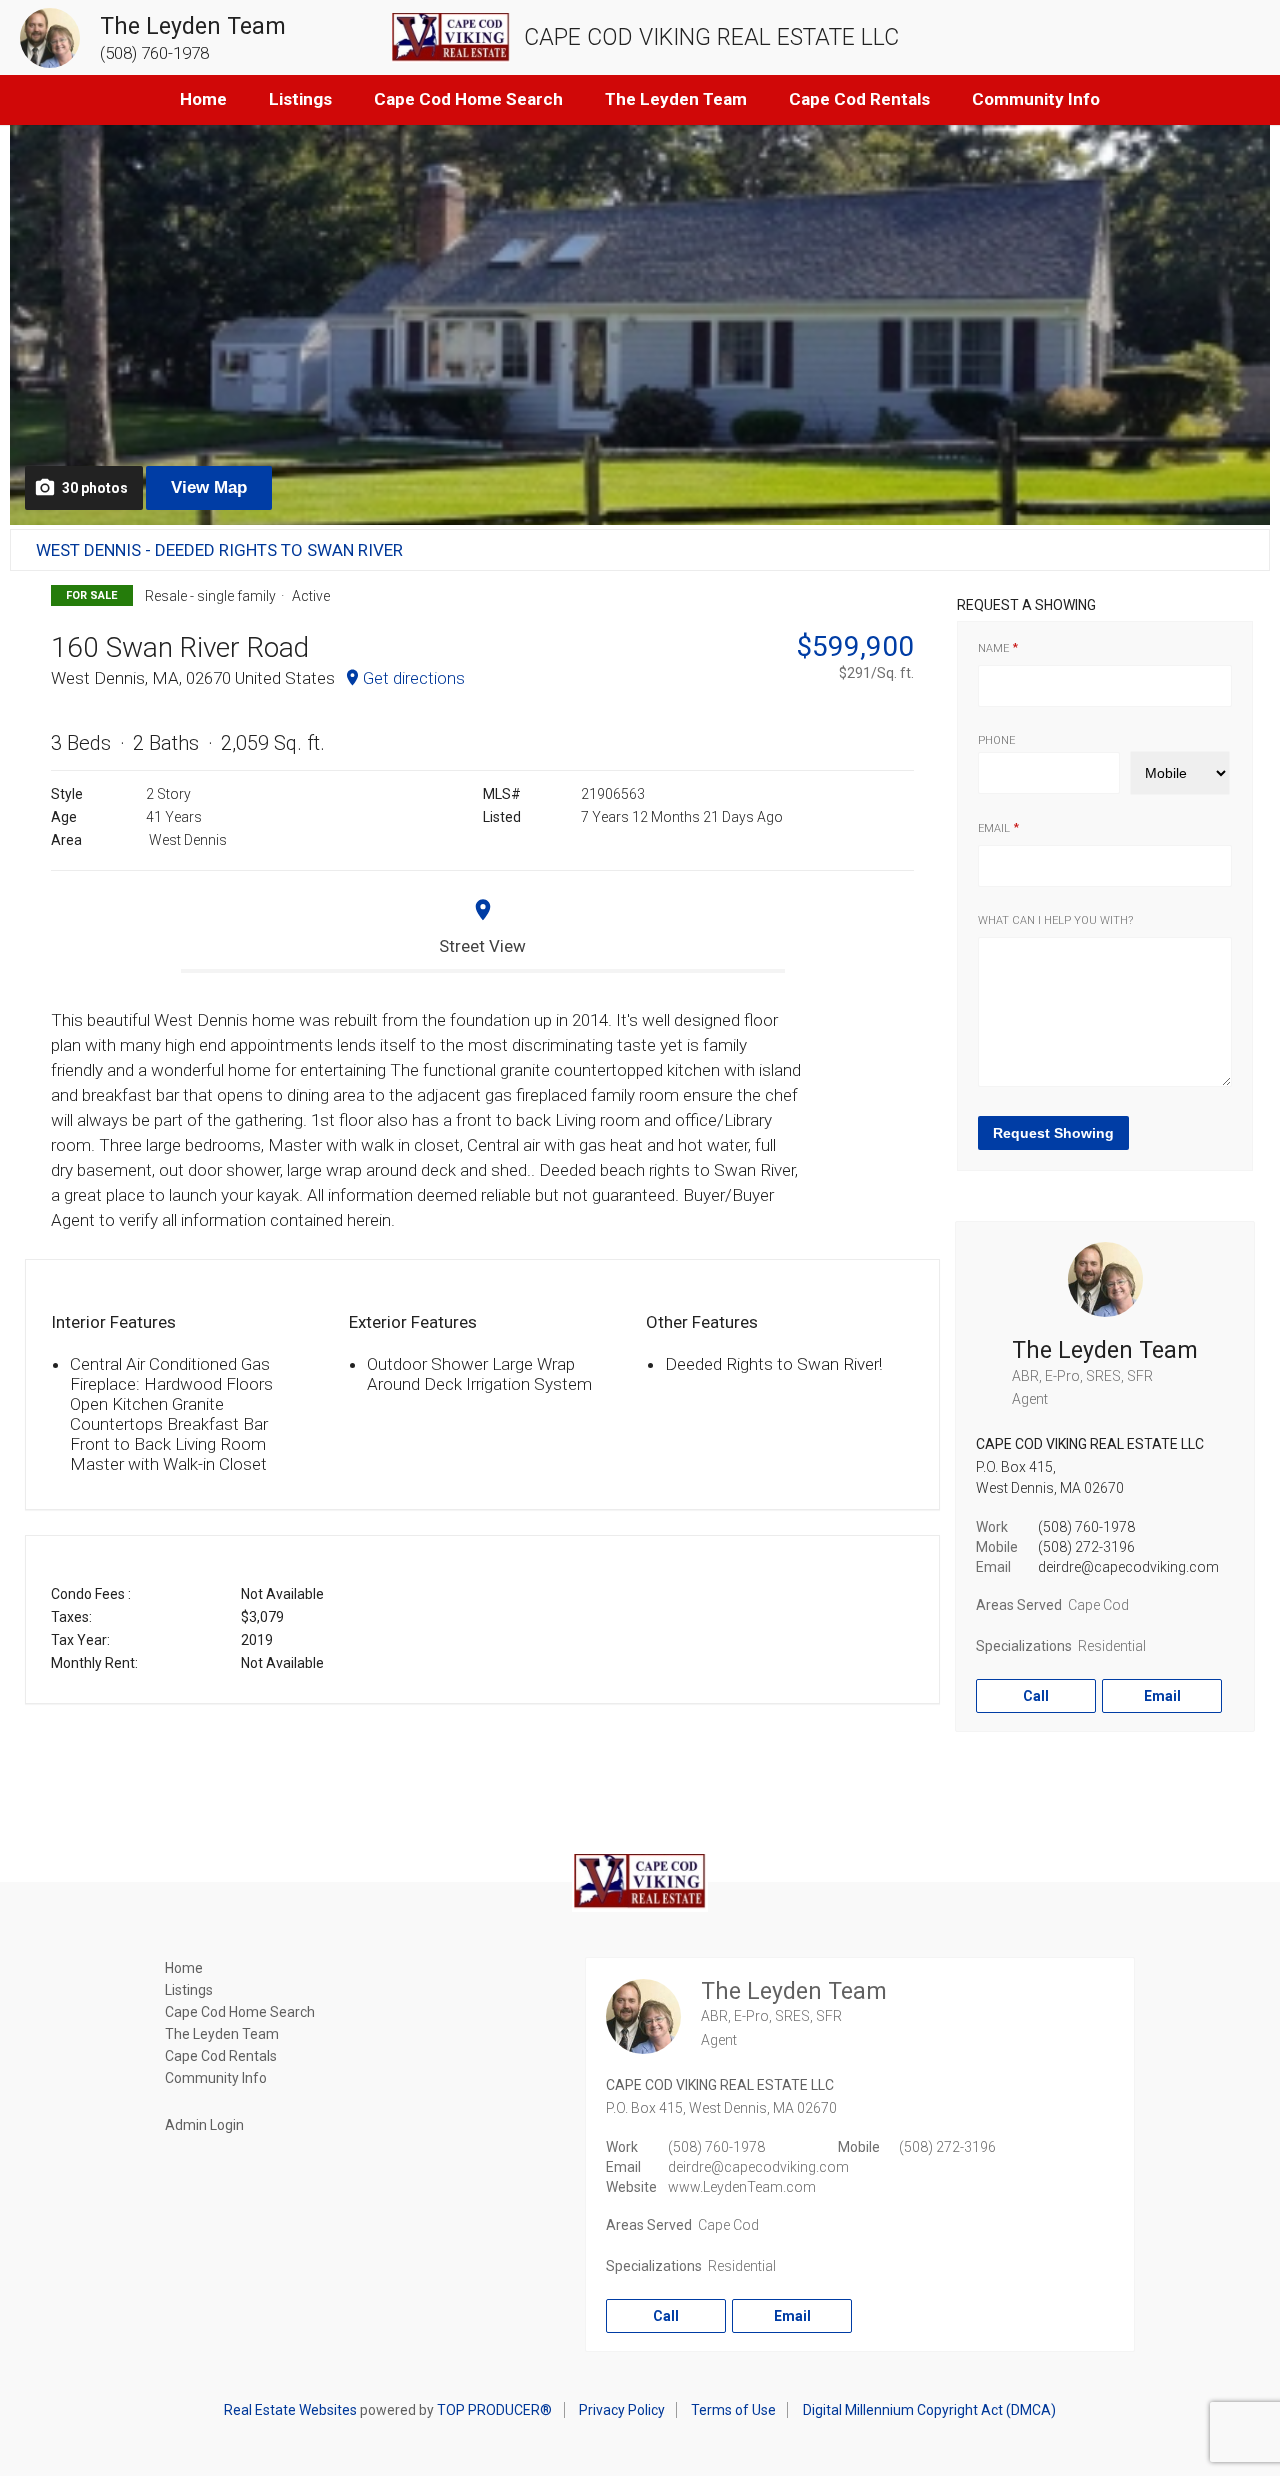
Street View (482, 946)
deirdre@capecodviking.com (1128, 1567)
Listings (300, 99)
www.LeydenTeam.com (742, 2187)
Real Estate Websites (290, 2410)
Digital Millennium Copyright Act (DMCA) (929, 2410)
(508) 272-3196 (1086, 1547)
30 (95, 488)
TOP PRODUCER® (494, 2410)
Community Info (1036, 99)
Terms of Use (733, 2410)
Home (203, 99)
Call (1036, 1696)
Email (994, 828)
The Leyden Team (676, 99)
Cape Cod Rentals (859, 99)
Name (993, 648)
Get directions (414, 678)
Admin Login (204, 2125)
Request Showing (1053, 1133)
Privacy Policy (622, 2410)
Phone (996, 740)
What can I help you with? (1055, 920)
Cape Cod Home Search (468, 99)
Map (209, 487)
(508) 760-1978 (1086, 1527)
